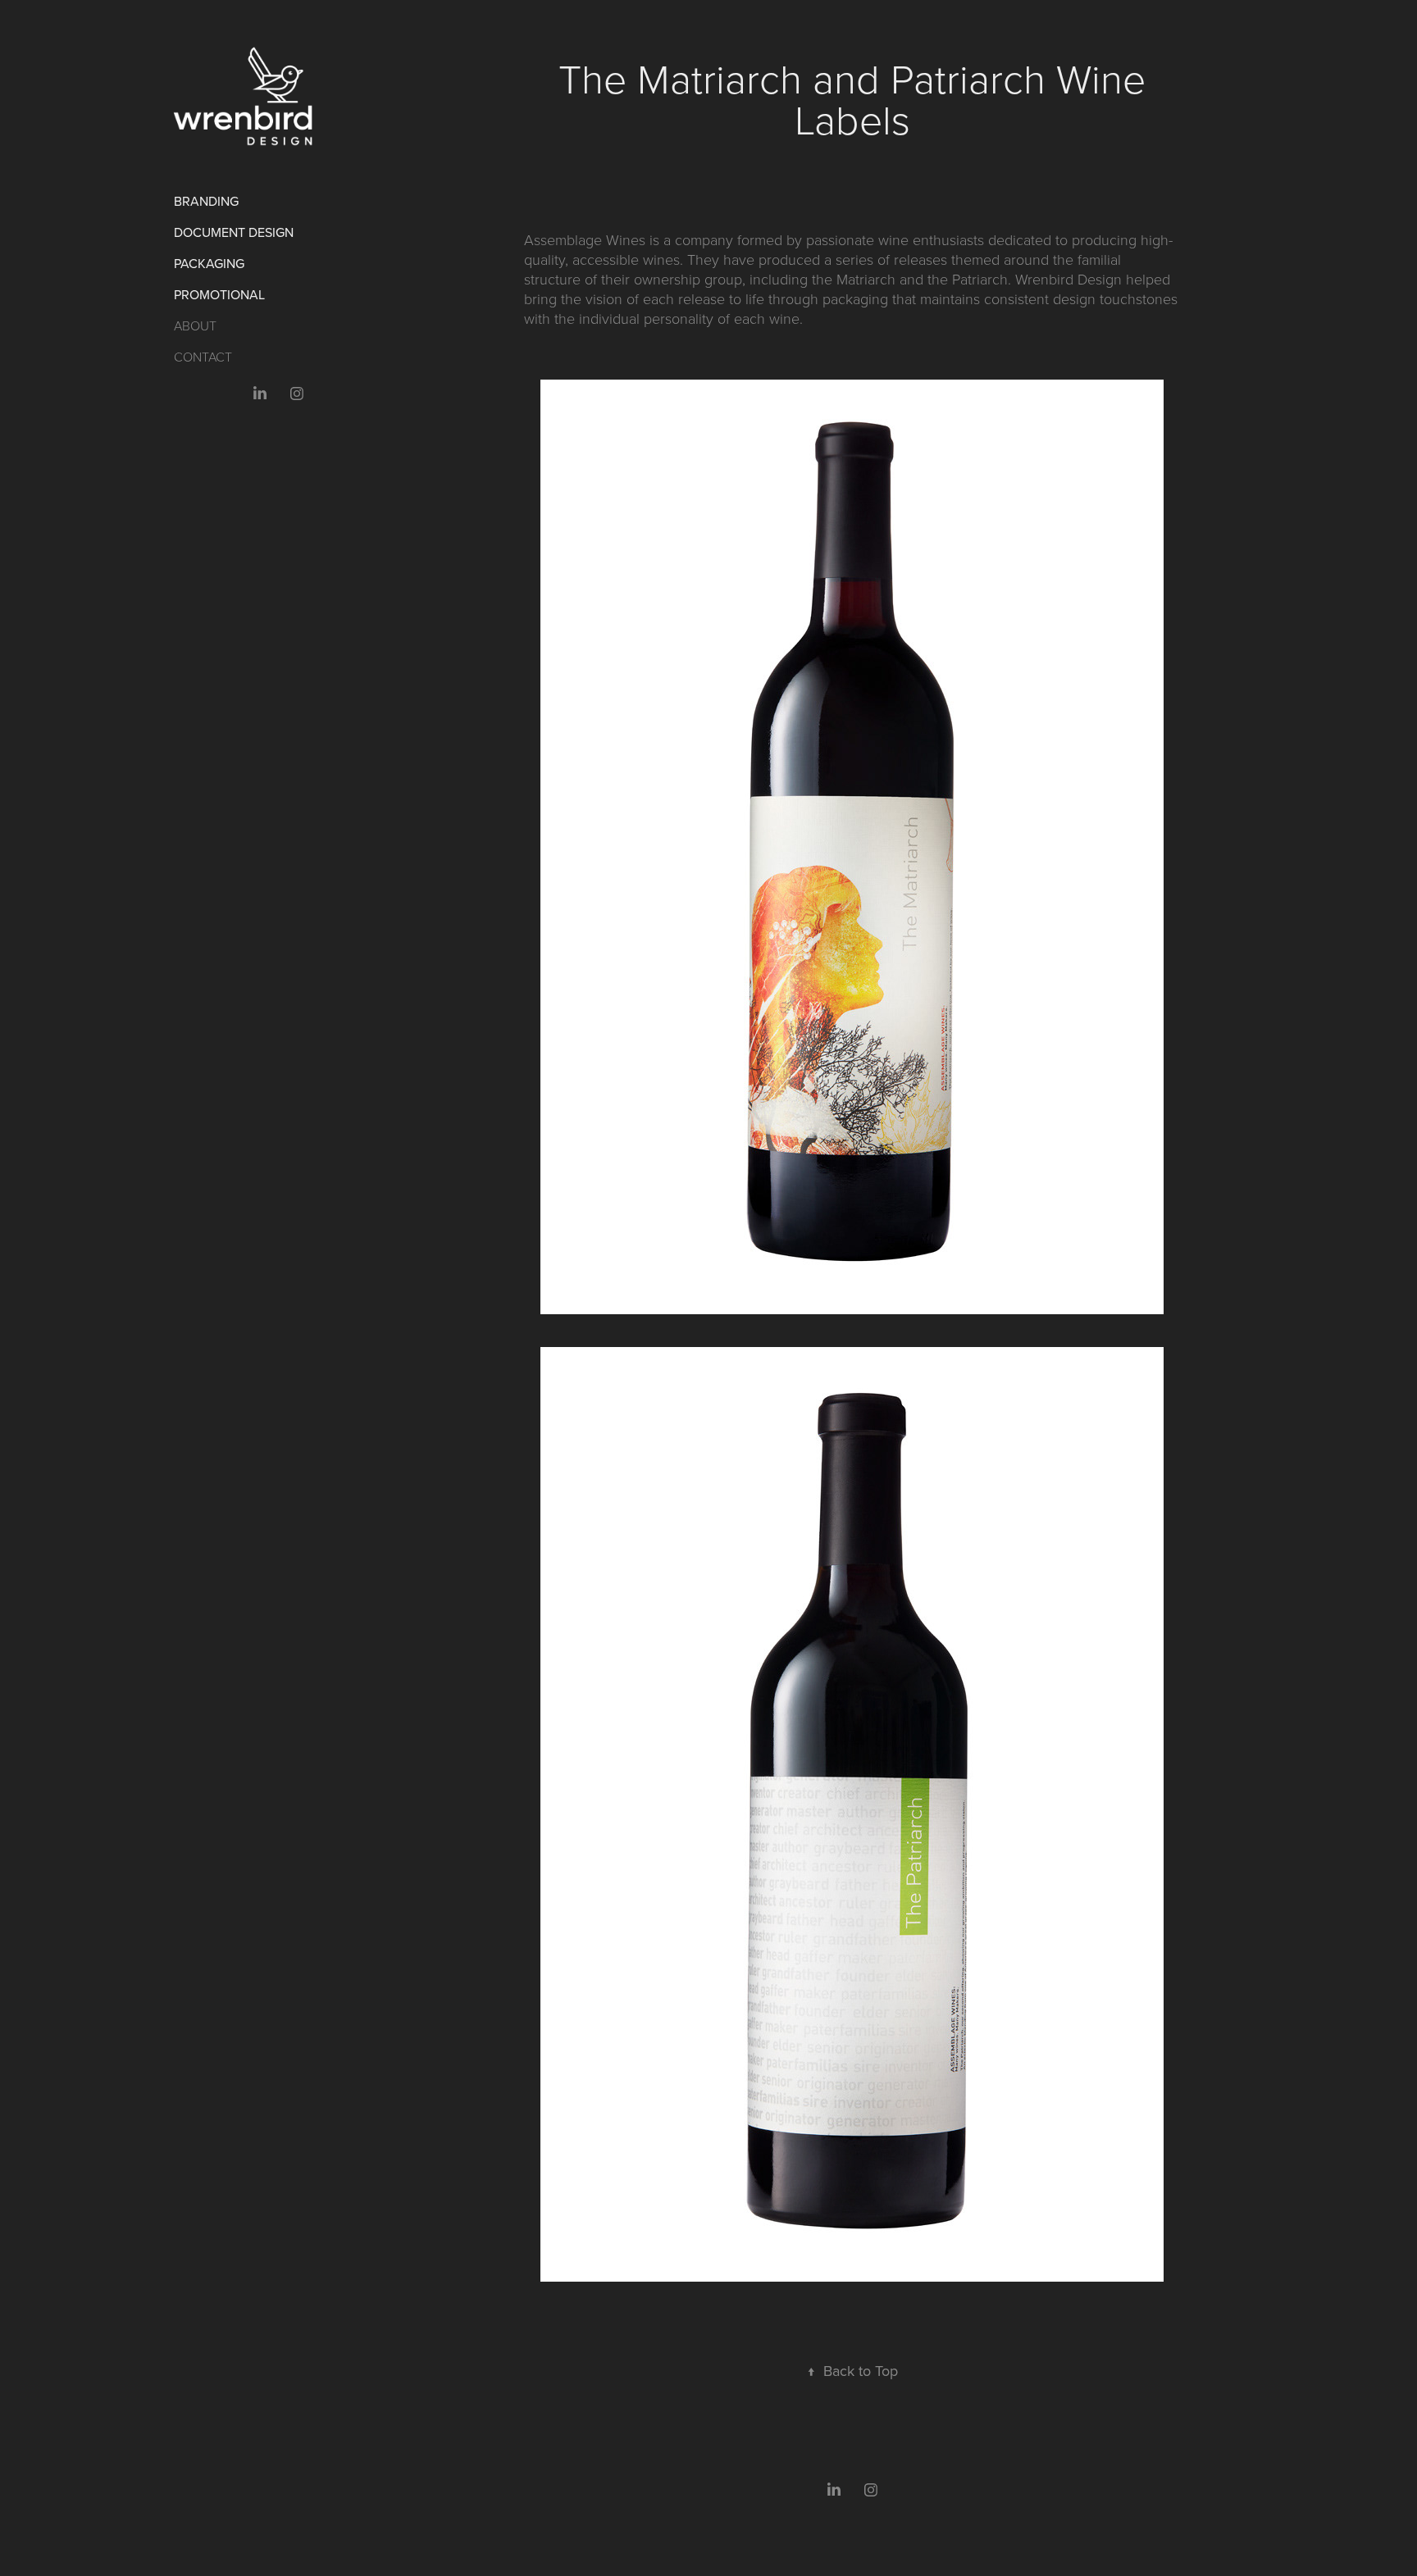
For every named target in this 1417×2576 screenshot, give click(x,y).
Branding (206, 201)
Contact (203, 357)
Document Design (234, 232)
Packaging (209, 263)
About (195, 325)
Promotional (219, 294)
